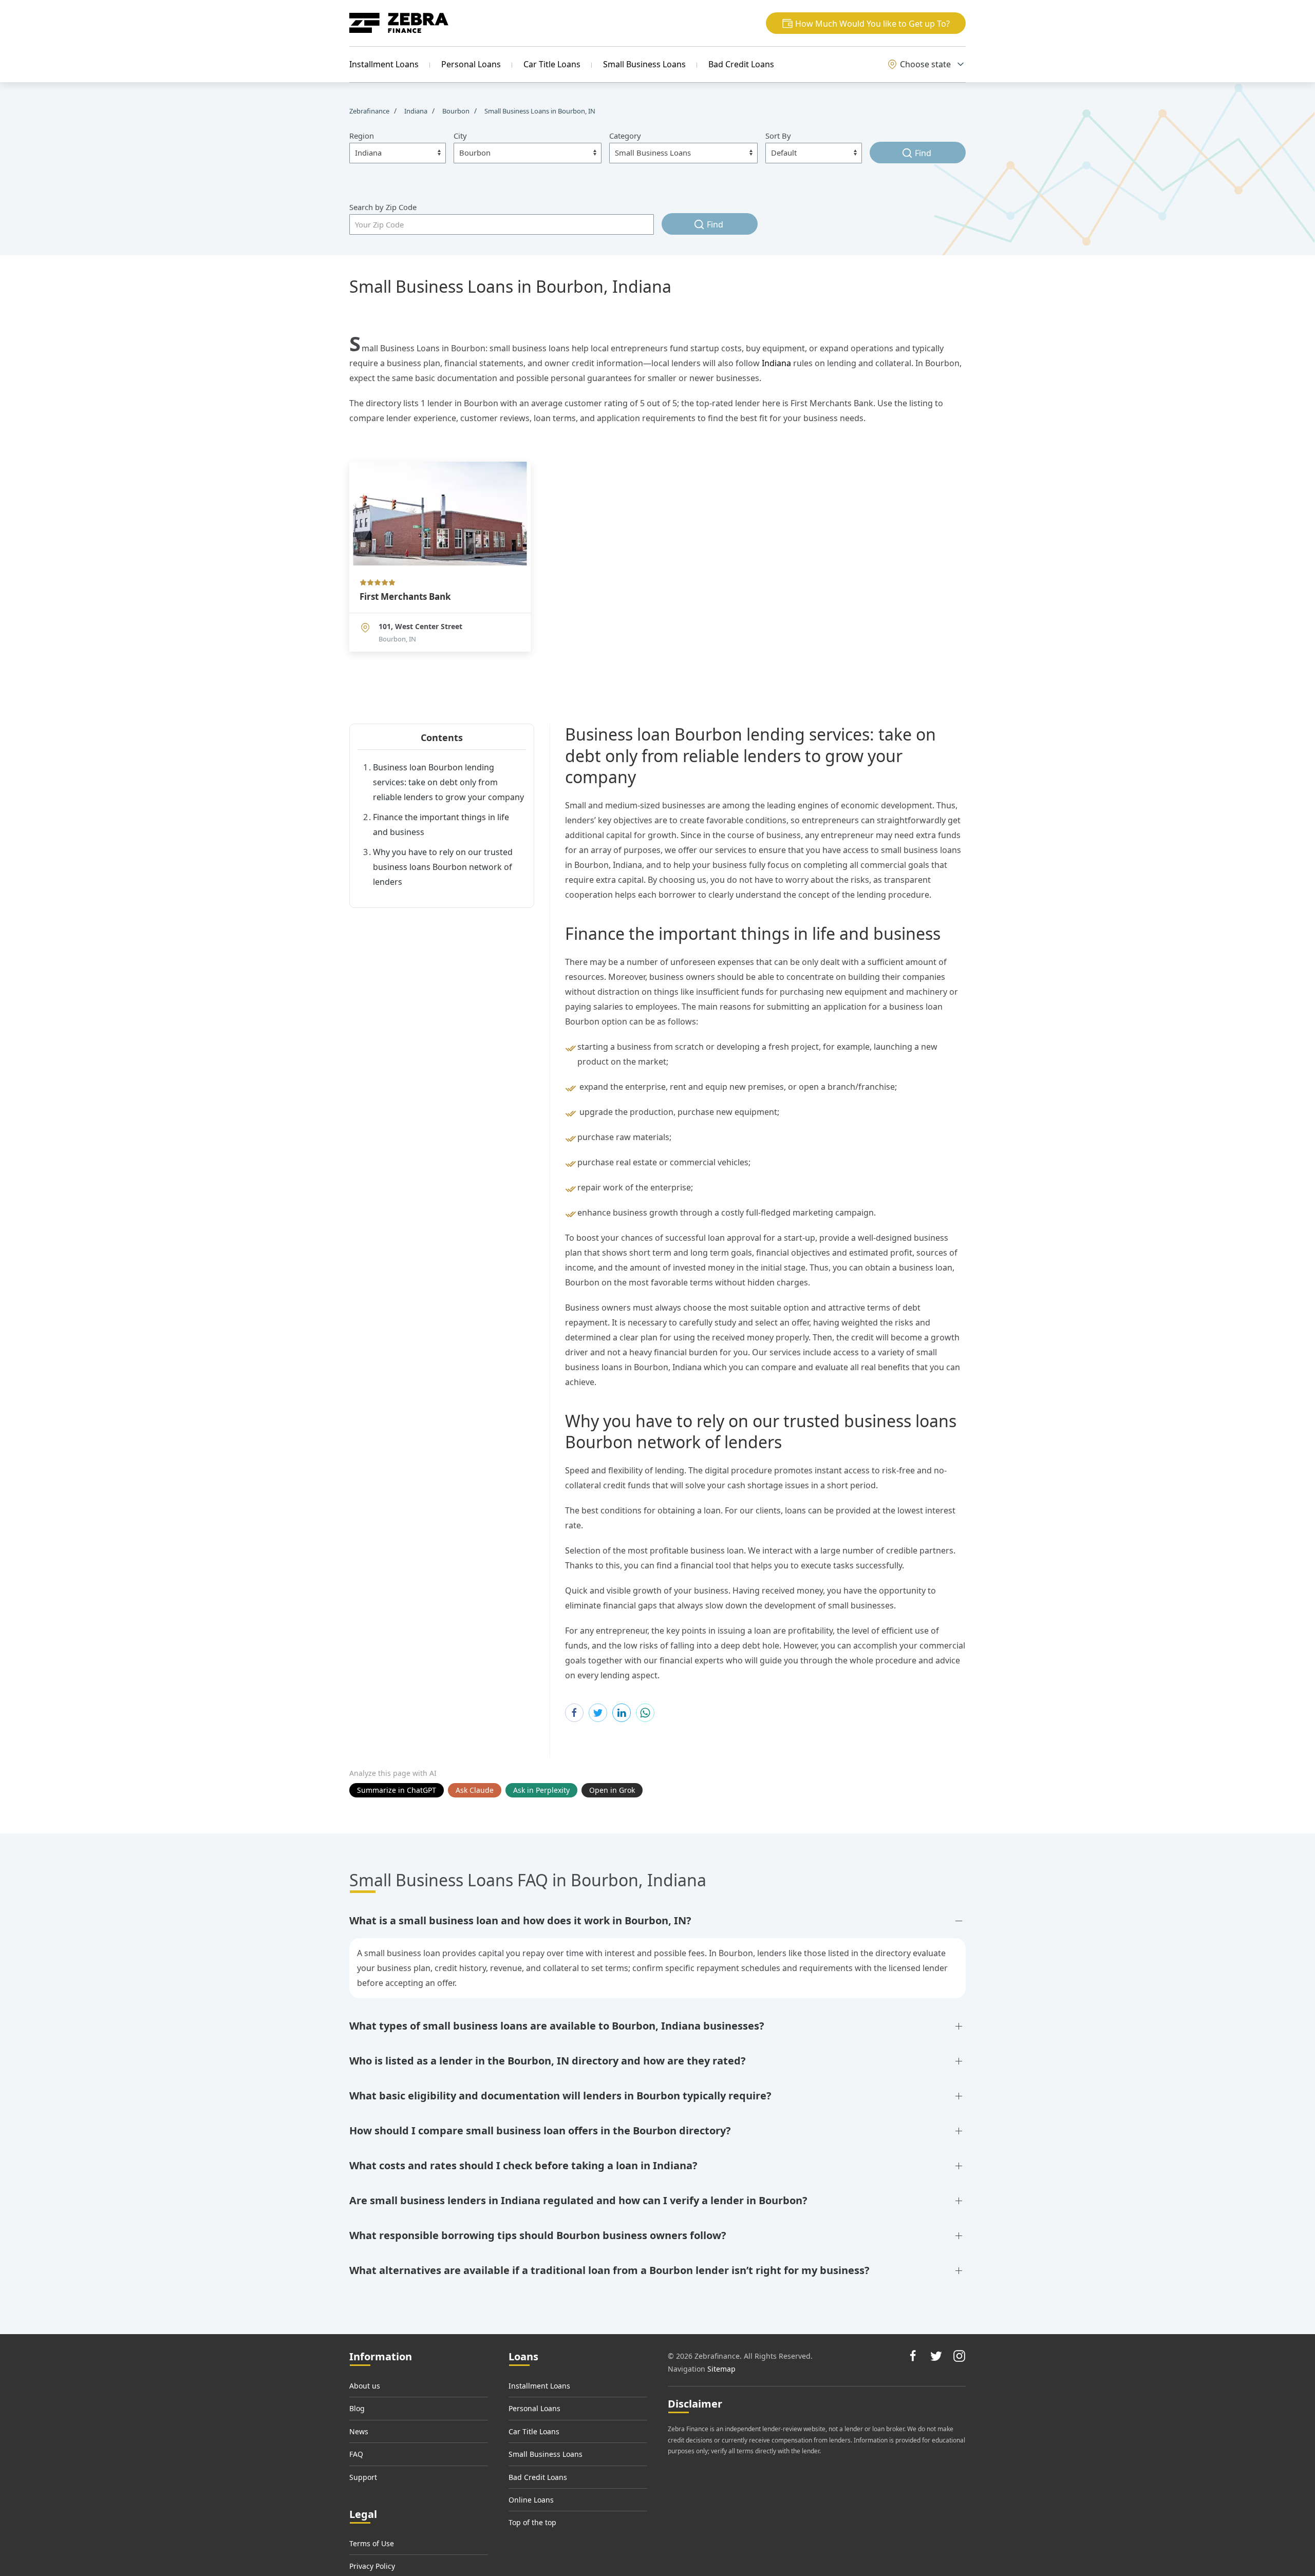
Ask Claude (475, 1790)
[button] (866, 23)
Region (362, 136)
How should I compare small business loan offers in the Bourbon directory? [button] (540, 2130)
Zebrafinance (370, 111)
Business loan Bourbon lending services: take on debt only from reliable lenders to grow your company (448, 782)
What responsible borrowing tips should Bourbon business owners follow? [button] (538, 2235)
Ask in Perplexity (541, 1790)
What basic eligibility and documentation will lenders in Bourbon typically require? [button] (560, 2096)
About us (365, 2386)
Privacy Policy (372, 2566)
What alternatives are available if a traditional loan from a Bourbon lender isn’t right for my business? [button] (609, 2270)
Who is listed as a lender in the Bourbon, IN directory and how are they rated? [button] (548, 2061)
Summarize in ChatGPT (397, 1790)
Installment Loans (384, 64)
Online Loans (531, 2500)
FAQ (356, 2454)
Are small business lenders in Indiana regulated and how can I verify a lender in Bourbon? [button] (578, 2200)
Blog (357, 2408)
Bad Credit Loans (741, 64)
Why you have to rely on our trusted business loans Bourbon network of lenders (443, 867)
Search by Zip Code (383, 207)
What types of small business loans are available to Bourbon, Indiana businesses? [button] (557, 2026)
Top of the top (532, 2522)
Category (625, 136)
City (460, 136)
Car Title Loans (552, 64)
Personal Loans (471, 64)
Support (363, 2477)
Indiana (776, 363)
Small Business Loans (644, 64)
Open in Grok (612, 1790)
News (359, 2431)
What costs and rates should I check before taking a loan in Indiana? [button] (523, 2165)
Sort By (778, 136)
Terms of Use (372, 2543)
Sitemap (721, 2369)
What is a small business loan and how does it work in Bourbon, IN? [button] (520, 1920)
